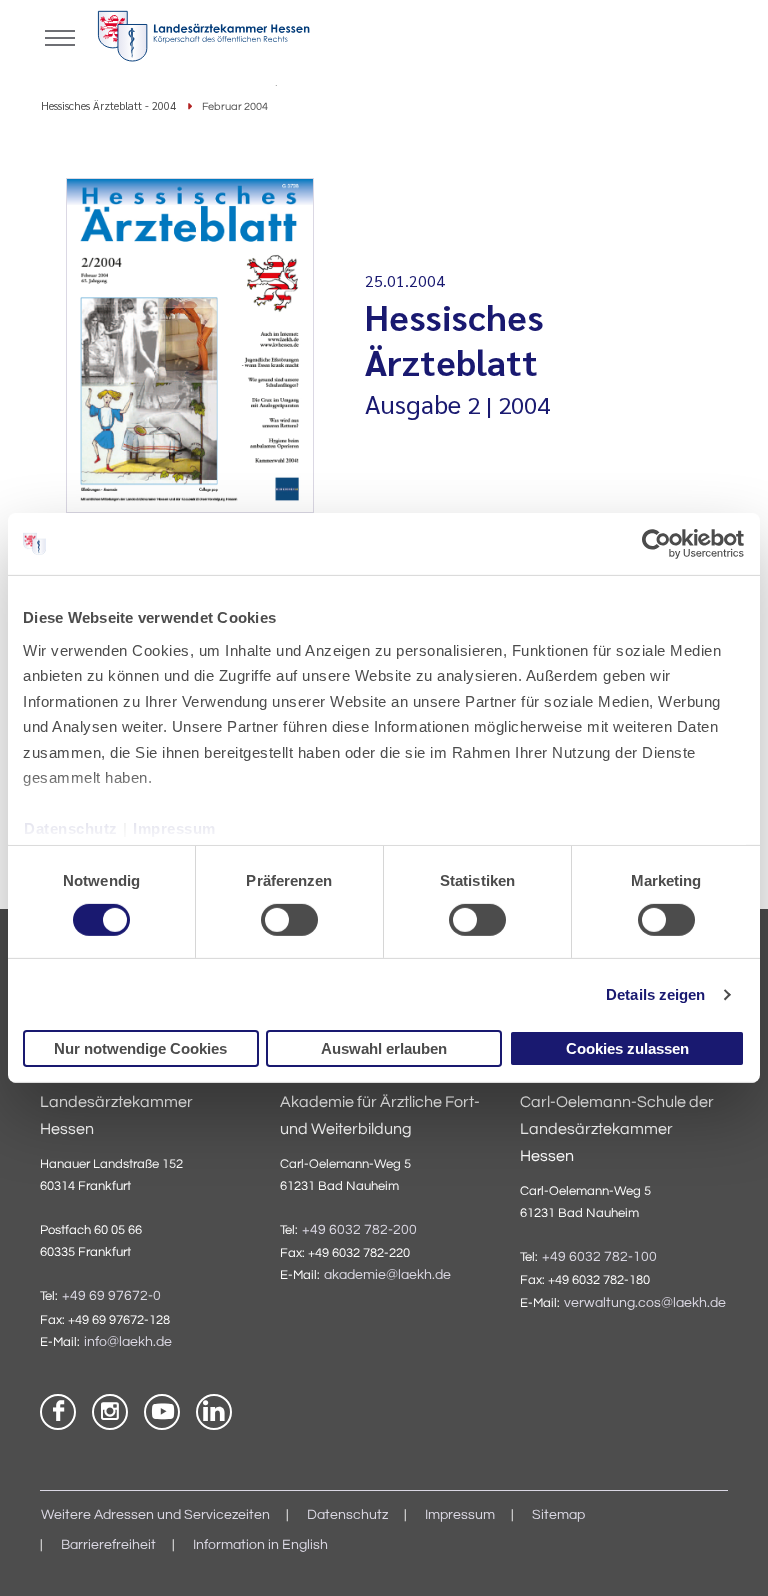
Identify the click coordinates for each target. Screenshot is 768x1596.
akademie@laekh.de (387, 1275)
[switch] (289, 920)
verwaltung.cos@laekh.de (645, 1303)
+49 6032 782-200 (359, 1230)
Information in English (260, 1545)
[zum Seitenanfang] (728, 1556)
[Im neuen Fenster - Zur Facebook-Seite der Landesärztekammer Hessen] (58, 1412)
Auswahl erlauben (384, 1048)
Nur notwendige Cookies (140, 1048)
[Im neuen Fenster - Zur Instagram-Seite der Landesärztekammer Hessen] (110, 1412)
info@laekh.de (128, 1342)
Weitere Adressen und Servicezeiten (155, 1515)
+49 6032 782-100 (599, 1257)
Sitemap (558, 1515)
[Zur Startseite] (203, 40)
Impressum (174, 828)
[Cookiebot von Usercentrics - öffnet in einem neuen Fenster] (657, 544)
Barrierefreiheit (108, 1545)
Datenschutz (71, 828)
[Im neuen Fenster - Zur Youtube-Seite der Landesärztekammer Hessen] (162, 1412)
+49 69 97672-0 (111, 1296)
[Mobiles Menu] (60, 36)
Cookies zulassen (627, 1048)
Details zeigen (655, 994)
